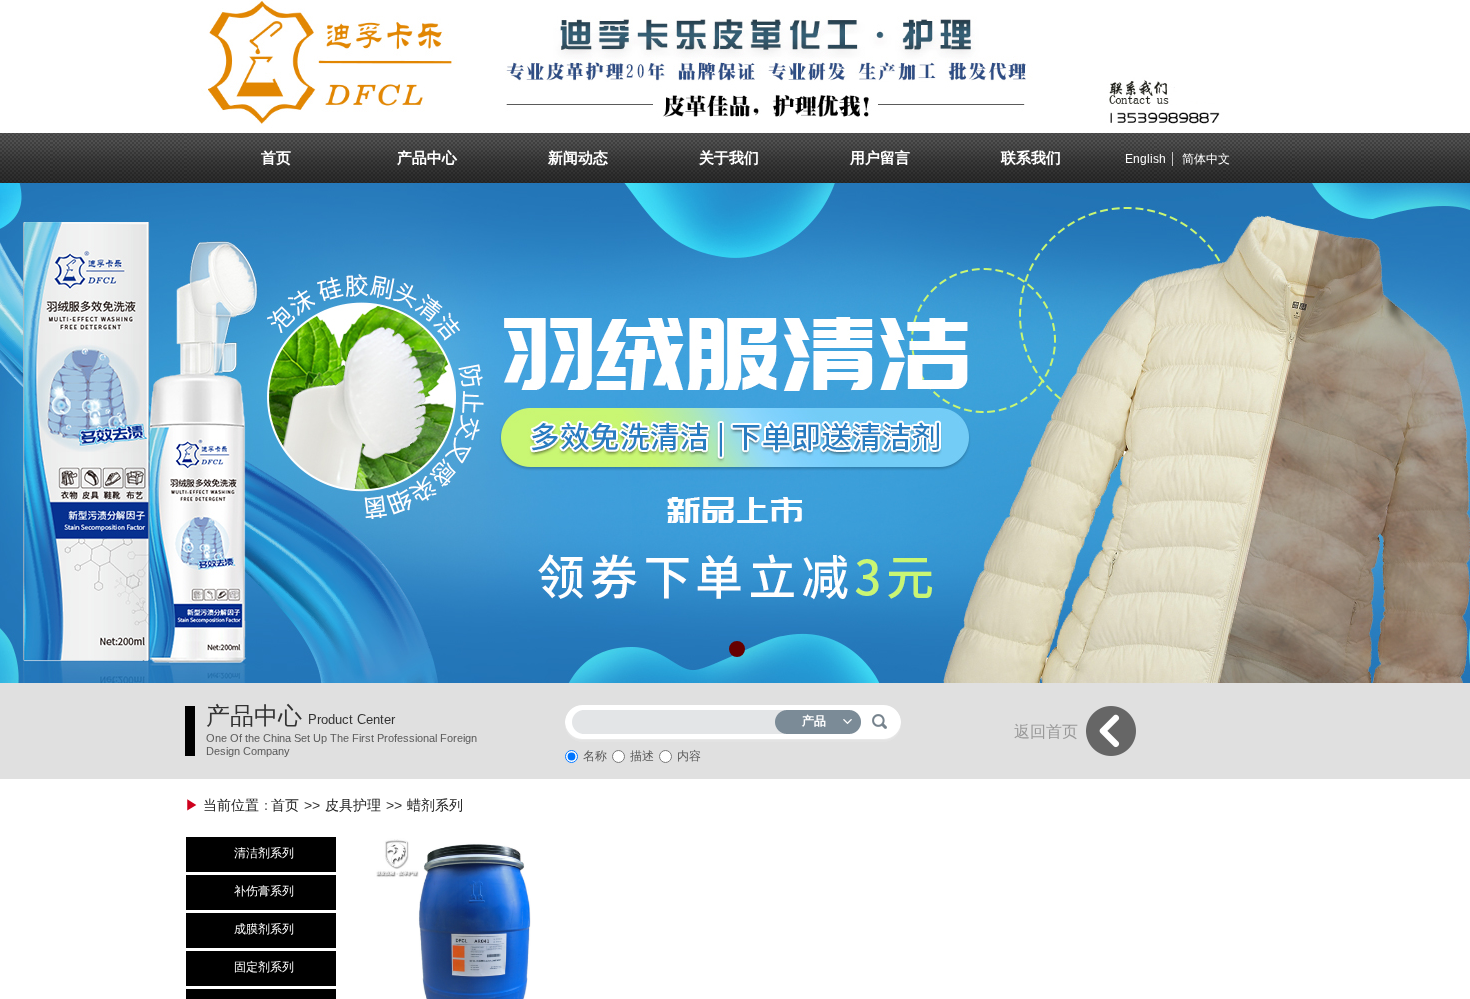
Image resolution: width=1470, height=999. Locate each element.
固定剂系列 (264, 967)
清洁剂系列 (264, 853)
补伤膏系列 (264, 891)
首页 (285, 805)
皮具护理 (353, 805)
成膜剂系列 (264, 929)
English (1145, 159)
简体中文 (1206, 159)
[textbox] (678, 718)
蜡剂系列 (435, 805)
